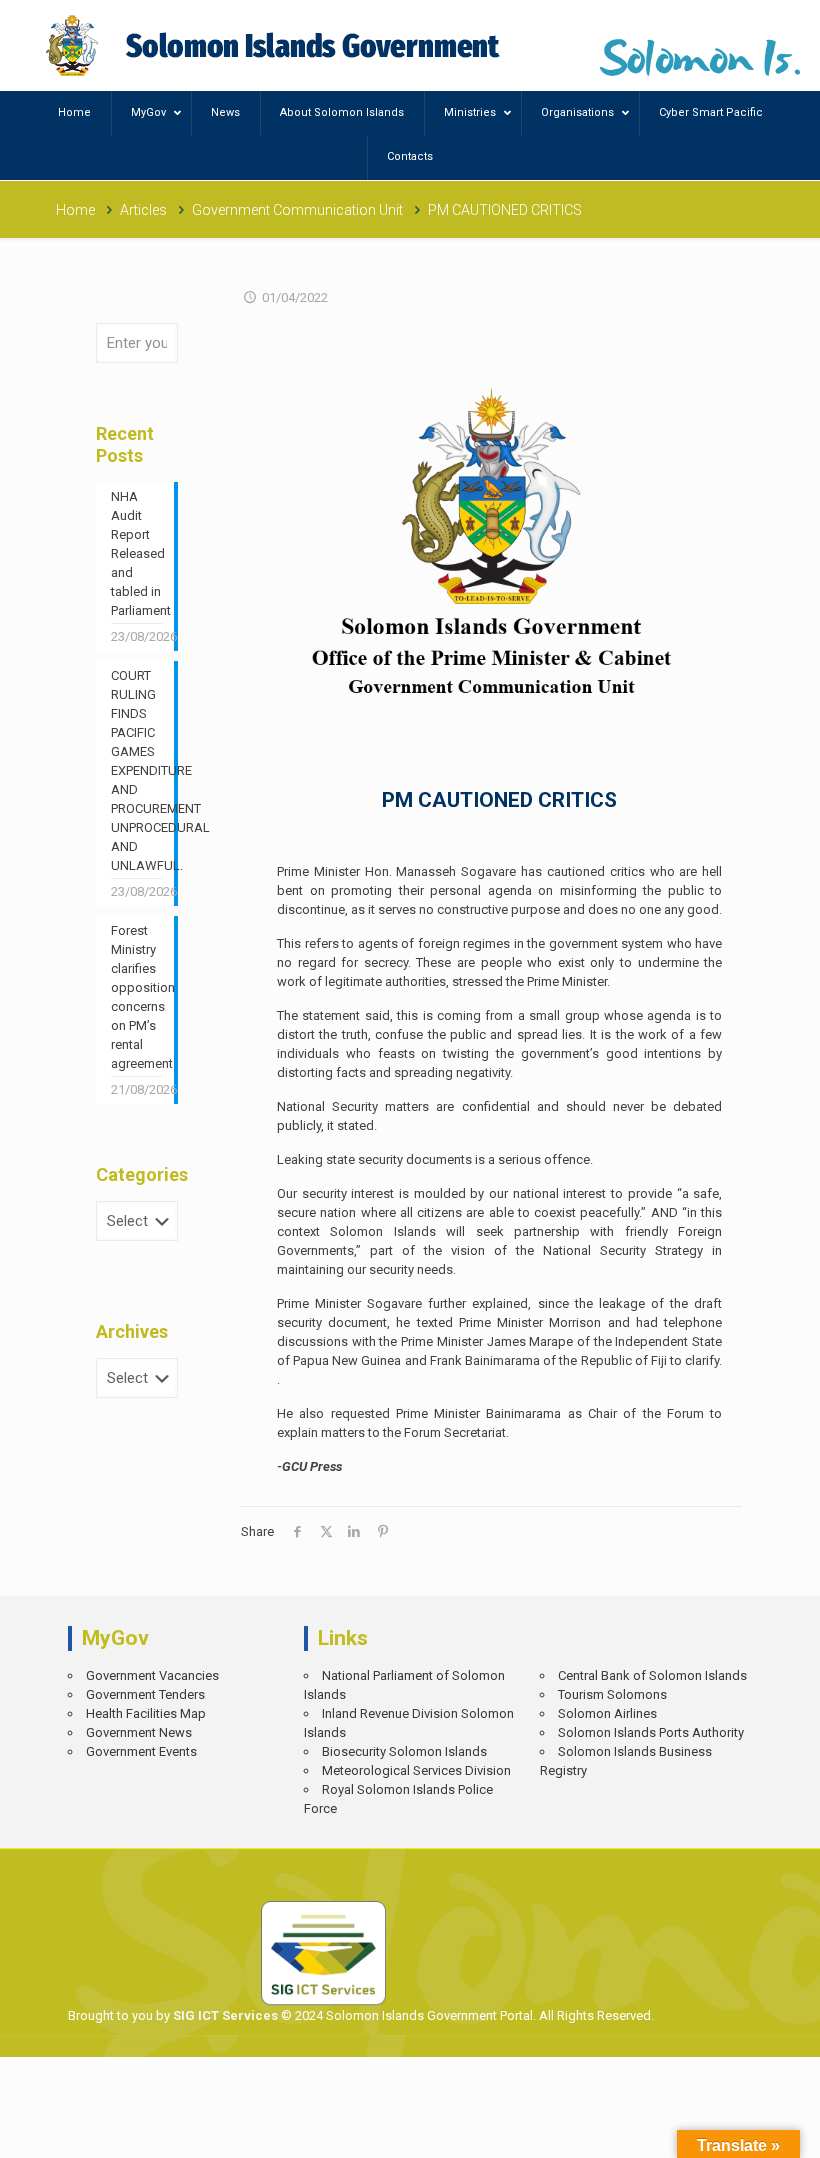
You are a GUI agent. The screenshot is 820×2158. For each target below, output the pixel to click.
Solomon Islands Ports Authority (651, 1732)
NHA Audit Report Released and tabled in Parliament (137, 553)
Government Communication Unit (297, 210)
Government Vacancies (152, 1675)
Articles (143, 210)
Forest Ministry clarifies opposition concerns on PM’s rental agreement (137, 997)
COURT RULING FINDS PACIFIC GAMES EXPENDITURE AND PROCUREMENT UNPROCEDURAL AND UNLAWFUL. (137, 770)
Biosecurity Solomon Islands (404, 1751)
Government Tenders (145, 1694)
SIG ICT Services (224, 2015)
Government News (139, 1732)
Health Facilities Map (146, 1713)
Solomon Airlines (607, 1713)
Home (75, 210)
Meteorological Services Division (416, 1770)
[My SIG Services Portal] (275, 45)
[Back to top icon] (736, 2128)
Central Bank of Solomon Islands (652, 1675)
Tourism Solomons (612, 1694)
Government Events (141, 1751)
